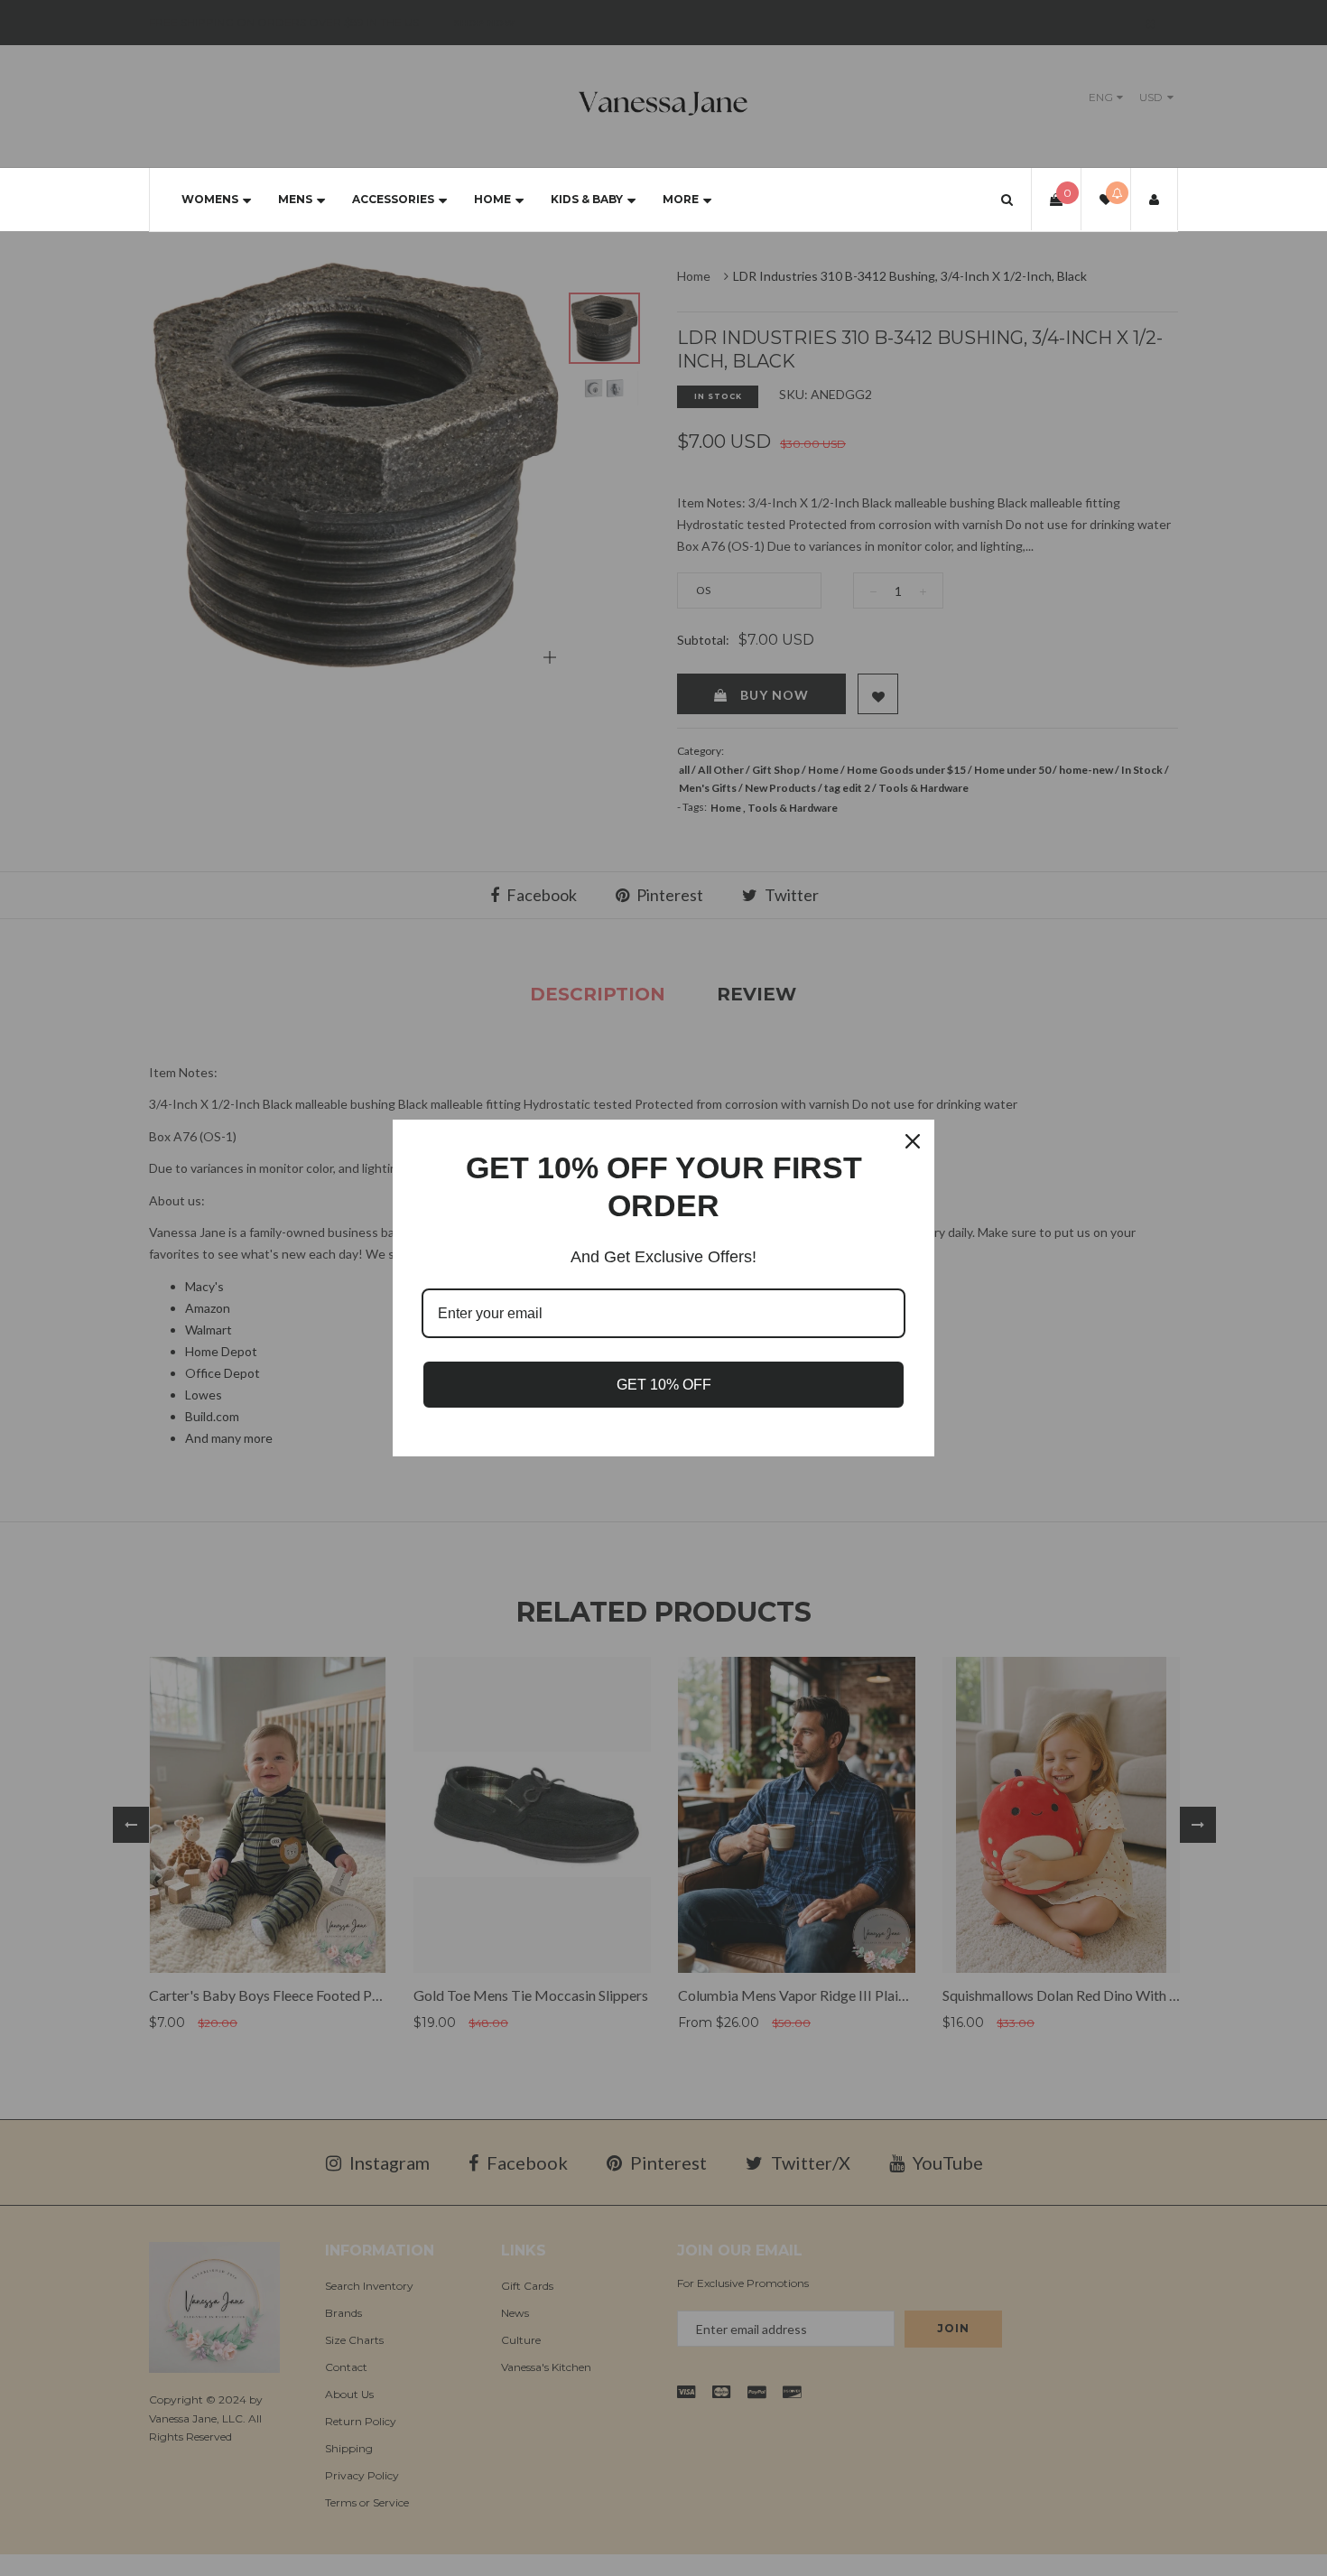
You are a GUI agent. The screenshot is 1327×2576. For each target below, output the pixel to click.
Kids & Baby (587, 199)
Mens (295, 199)
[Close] (913, 1141)
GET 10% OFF (664, 1385)
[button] (1007, 199)
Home (492, 199)
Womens (210, 199)
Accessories (393, 199)
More (681, 199)
